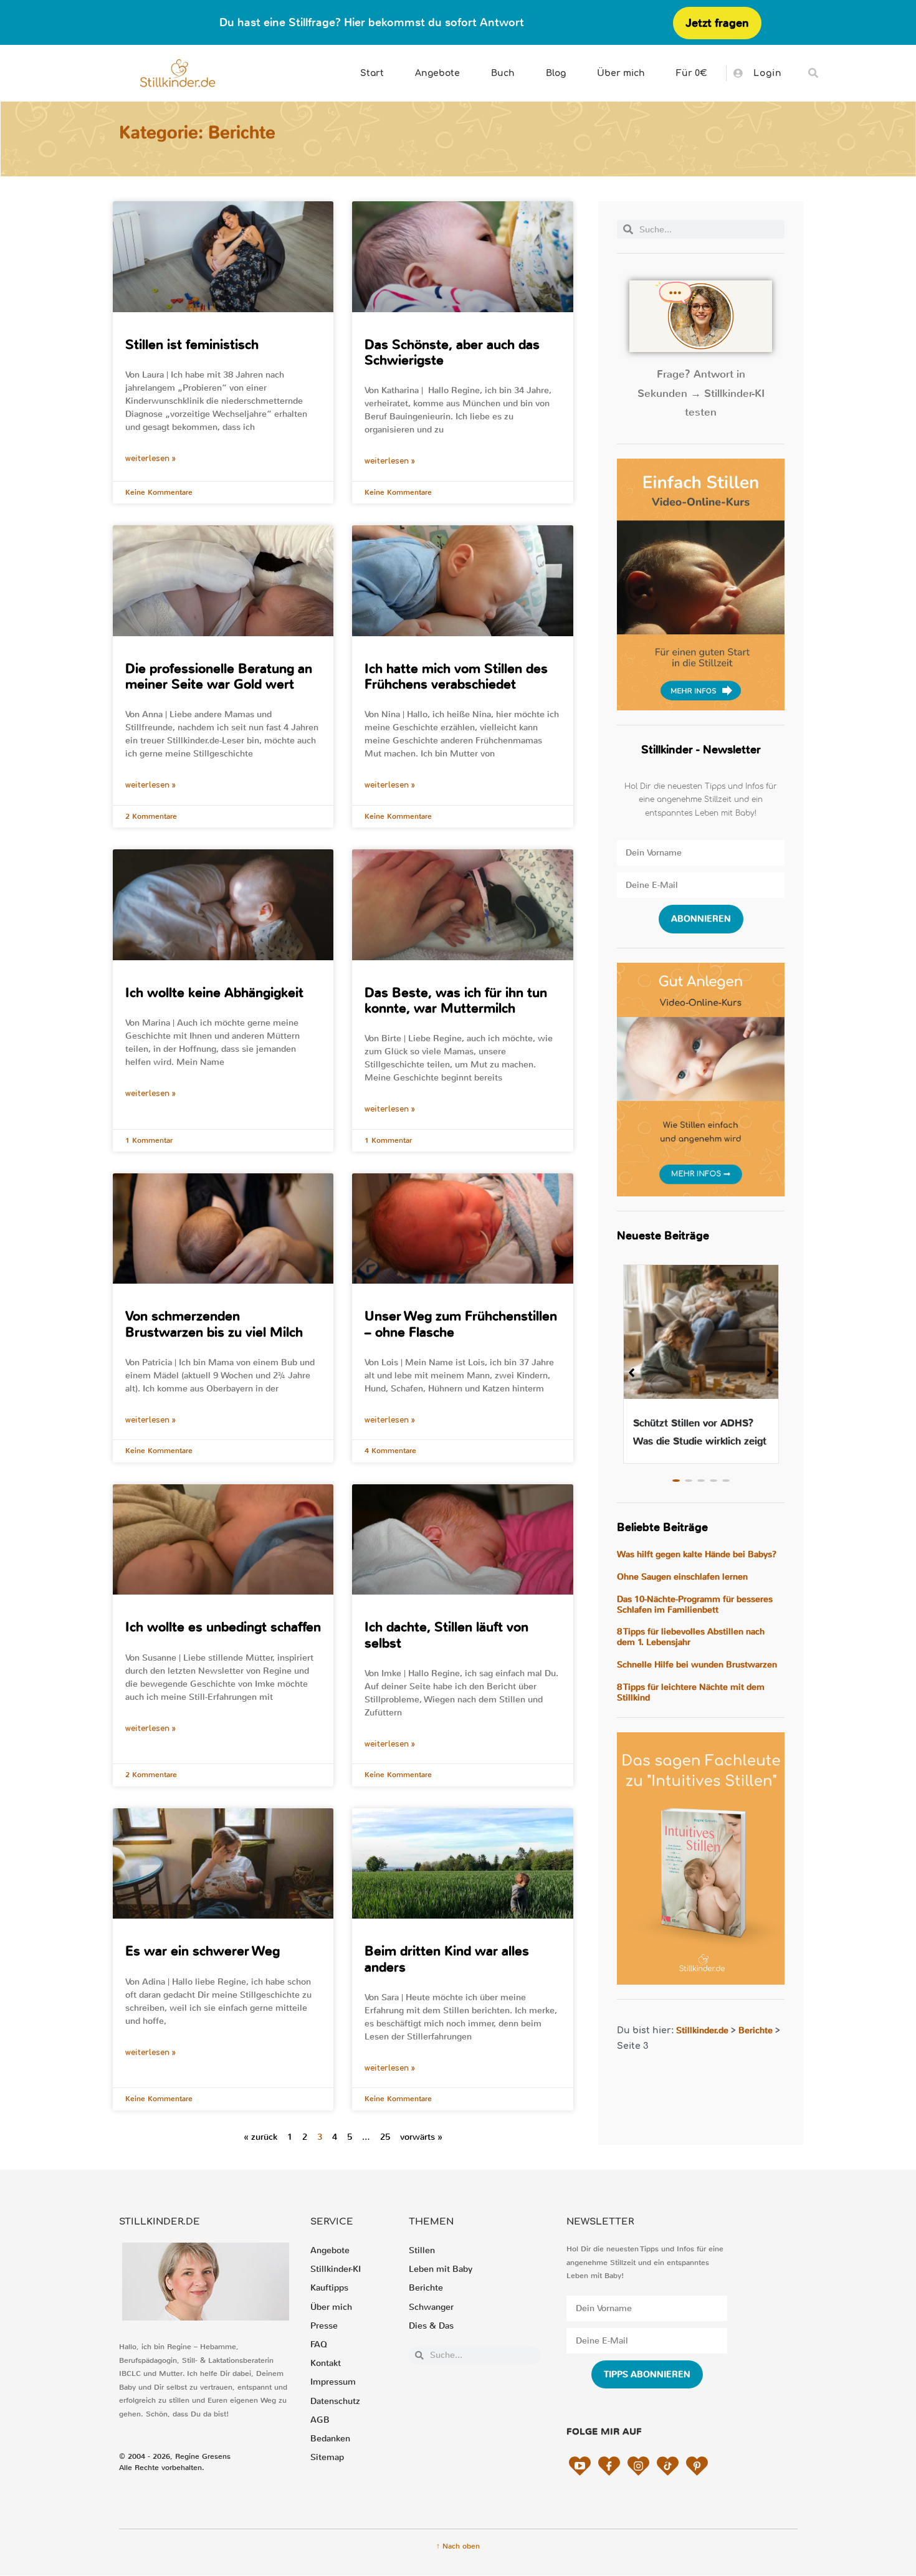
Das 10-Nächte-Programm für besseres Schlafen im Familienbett (695, 1605)
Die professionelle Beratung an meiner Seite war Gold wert (219, 676)
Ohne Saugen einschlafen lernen (682, 1577)
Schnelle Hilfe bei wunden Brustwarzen (697, 1665)
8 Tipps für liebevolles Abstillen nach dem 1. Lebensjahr (691, 1637)
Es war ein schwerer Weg (203, 1951)
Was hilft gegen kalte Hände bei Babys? (697, 1554)
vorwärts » (421, 2137)
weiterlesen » (150, 459)
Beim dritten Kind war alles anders (447, 1959)
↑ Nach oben (458, 2546)
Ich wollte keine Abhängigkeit (214, 993)
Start (372, 73)
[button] (813, 73)
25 (385, 2137)
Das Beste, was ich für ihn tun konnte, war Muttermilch (456, 1000)
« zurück (260, 2137)
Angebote (437, 73)
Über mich (621, 73)
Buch (503, 73)
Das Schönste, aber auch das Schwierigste (452, 352)
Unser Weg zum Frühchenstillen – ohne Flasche (461, 1324)
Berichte (756, 2030)
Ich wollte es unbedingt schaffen (223, 1627)
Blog (556, 73)
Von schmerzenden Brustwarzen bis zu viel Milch (214, 1324)
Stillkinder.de (702, 2030)
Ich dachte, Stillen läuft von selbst (446, 1635)
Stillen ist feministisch (192, 345)
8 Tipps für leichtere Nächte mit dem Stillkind (691, 1692)
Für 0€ (692, 73)
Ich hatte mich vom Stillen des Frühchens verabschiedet (456, 676)
